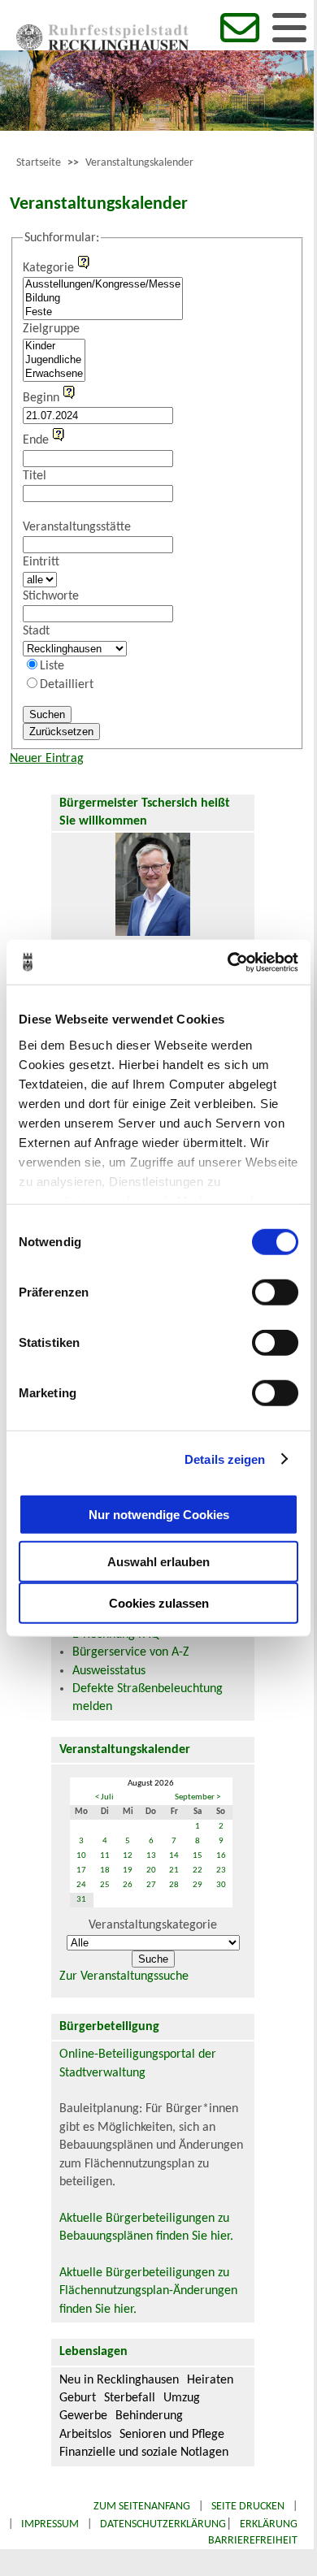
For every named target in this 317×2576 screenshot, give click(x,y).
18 (105, 1870)
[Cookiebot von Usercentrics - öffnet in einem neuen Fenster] (228, 962)
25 (105, 1885)
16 (221, 1856)
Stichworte (51, 596)
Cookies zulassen (159, 1603)
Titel (35, 476)
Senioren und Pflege (172, 2435)
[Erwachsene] (54, 374)
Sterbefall (130, 2398)
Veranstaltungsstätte (77, 527)
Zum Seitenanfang (142, 2507)
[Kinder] (54, 346)
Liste (52, 666)
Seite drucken (248, 2507)
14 (174, 1856)
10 (81, 1856)
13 (151, 1856)
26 (128, 1885)
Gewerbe (83, 2416)
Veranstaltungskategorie (153, 1925)
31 (81, 1900)
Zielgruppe (51, 329)
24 (81, 1885)
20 (151, 1870)
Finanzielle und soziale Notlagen (144, 2453)
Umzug (182, 2398)
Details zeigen (225, 1459)
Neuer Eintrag (47, 759)
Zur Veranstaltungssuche (124, 1976)
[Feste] (103, 312)
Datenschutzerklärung (163, 2524)
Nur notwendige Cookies (159, 1514)
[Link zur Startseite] (102, 47)
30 (221, 1885)
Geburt (78, 2398)
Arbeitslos (85, 2435)
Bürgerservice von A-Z (131, 1652)
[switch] (275, 1292)
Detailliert (67, 685)
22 (198, 1870)
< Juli (104, 1797)
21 (174, 1870)
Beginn (41, 398)
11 (105, 1856)
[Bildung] (103, 299)
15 (198, 1856)
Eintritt (41, 562)
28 (174, 1885)
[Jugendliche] (54, 360)
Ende (36, 440)
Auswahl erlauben (158, 1562)
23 (221, 1870)
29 (198, 1885)
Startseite (39, 163)
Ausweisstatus (109, 1671)
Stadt (36, 631)
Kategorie (48, 268)
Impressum (50, 2524)
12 (128, 1856)
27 (151, 1885)
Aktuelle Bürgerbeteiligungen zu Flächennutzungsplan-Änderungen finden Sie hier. (148, 2291)
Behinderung (149, 2416)
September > (198, 1797)
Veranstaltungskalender (139, 163)
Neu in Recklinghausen (119, 2380)
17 (81, 1870)
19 (128, 1870)
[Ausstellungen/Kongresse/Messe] (103, 285)
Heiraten (210, 2380)
